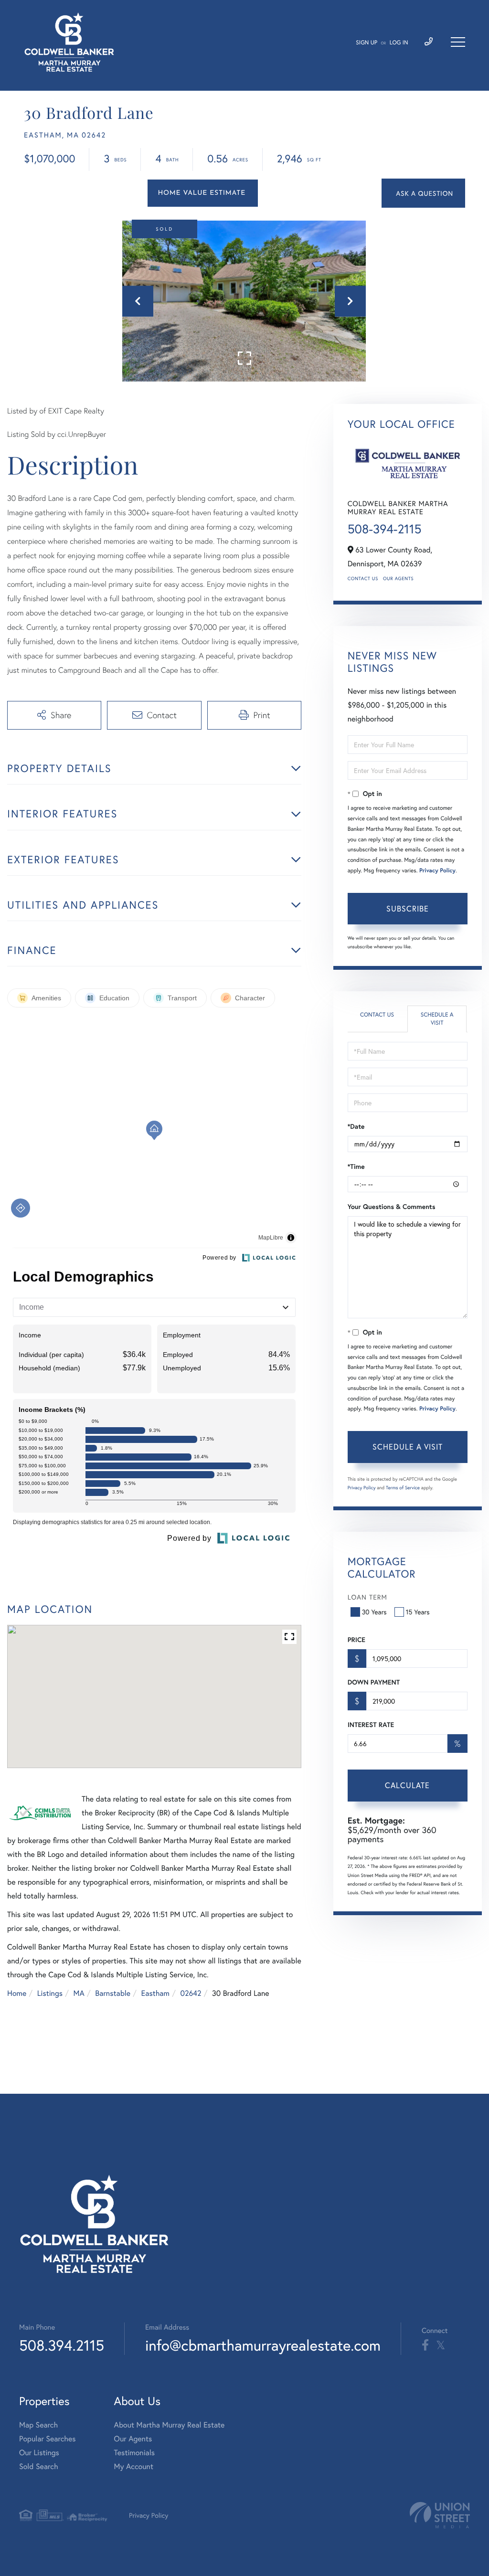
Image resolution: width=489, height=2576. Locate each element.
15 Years (418, 1612)
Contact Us (363, 578)
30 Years (374, 1612)
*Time (356, 1166)
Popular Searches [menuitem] (48, 2439)
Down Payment (374, 1682)
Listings (50, 1993)
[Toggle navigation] (458, 42)
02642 (191, 1993)
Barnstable (113, 1993)
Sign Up (367, 43)
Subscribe (408, 908)
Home (17, 1993)
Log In (399, 43)
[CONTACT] (423, 193)
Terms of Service (403, 1488)
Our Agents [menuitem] (133, 2439)
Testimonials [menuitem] (134, 2453)
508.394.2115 (62, 2345)
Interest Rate (371, 1725)
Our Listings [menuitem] (39, 2453)
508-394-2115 (385, 529)
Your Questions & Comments (392, 1207)
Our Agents (398, 578)
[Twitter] (441, 2345)
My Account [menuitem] (134, 2466)
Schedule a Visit (437, 1019)
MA (79, 1993)
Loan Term (367, 1597)
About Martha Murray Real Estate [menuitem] (170, 2425)
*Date (356, 1126)
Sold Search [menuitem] (39, 2466)
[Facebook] (425, 2345)
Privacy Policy (437, 871)
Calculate (407, 1785)
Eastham (155, 1993)
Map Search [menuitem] (38, 2425)
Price (356, 1640)
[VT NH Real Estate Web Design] (440, 2515)
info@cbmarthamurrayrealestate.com (263, 2345)
